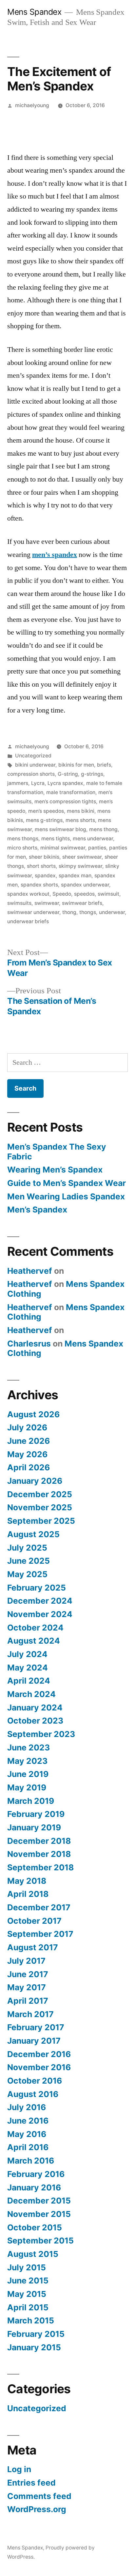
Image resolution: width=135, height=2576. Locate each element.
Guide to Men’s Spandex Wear (67, 1183)
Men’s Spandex (37, 1210)
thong (69, 912)
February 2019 (36, 1814)
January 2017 (34, 2041)
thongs (88, 912)
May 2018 (27, 1881)
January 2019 (34, 1827)
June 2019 (28, 1774)
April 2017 (28, 2001)
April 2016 (28, 2147)
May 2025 (27, 1574)
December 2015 (39, 2201)
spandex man (75, 876)
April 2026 (29, 1467)
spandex (45, 876)
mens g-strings (44, 820)
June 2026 (29, 1441)
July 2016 (27, 2107)
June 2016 (28, 2121)
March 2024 (31, 1694)
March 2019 (31, 1801)
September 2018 (40, 1867)
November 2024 (40, 1614)
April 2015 (28, 2307)
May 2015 (27, 2294)
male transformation (71, 792)
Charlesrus (29, 1344)
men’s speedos (46, 811)
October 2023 (35, 1721)
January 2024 (35, 1708)
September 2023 (41, 1734)
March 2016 (31, 2161)
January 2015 (34, 2347)
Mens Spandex (34, 12)
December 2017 (39, 1907)
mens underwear (93, 839)
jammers (18, 783)
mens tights (56, 839)
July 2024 (27, 1654)
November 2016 (39, 2067)
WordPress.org (37, 2509)
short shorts (41, 866)
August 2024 (34, 1641)
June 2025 (29, 1561)
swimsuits (19, 903)
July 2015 (27, 2267)
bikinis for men (76, 765)
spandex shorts (39, 885)
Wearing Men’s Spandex (55, 1170)
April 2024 (29, 1681)
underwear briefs (28, 921)
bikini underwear (35, 765)
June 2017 (28, 1974)
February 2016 (36, 2174)
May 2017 (27, 1987)
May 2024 (28, 1668)
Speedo (62, 894)
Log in (19, 2469)
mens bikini (81, 811)
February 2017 (36, 2027)
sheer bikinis (44, 857)
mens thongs (23, 839)
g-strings (92, 774)
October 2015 (35, 2227)
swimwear (47, 903)
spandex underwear (85, 885)
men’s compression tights (65, 801)
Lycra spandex (65, 783)
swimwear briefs (82, 903)
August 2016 (33, 2094)
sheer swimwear (82, 857)
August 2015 (33, 2254)
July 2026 (27, 1427)
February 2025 (37, 1588)
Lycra (38, 783)
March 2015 (31, 2320)
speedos (84, 894)
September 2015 (40, 2241)
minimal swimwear (63, 848)
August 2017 (33, 1947)
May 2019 (27, 1787)
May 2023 (27, 1761)
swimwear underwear (33, 912)
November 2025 (40, 1507)
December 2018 (39, 1841)
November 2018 (39, 1854)
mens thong (103, 829)
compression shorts (31, 774)
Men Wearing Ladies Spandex (66, 1196)
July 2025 (27, 1548)
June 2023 (29, 1747)
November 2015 (39, 2214)
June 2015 (28, 2280)
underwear (112, 912)
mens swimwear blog (60, 829)
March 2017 (30, 2014)
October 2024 (35, 1628)
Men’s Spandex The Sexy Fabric (57, 1152)
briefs (104, 765)
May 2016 (27, 2134)
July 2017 (26, 1961)
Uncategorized (33, 756)
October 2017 (34, 1921)
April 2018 (28, 1894)
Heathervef (30, 1271)
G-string (68, 774)
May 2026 (27, 1454)
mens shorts (80, 820)
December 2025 (40, 1494)
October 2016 (35, 2081)
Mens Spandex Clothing (66, 1289)
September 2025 (41, 1521)
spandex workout (28, 894)
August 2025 (33, 1534)
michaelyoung (32, 105)
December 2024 (40, 1601)
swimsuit (108, 894)
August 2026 (33, 1414)
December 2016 (39, 2054)
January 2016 (34, 2187)
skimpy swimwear (80, 866)
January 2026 (35, 1481)
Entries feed (31, 2483)
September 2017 (40, 1934)
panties (97, 848)
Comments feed (39, 2496)
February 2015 (36, 2334)
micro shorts (22, 848)
